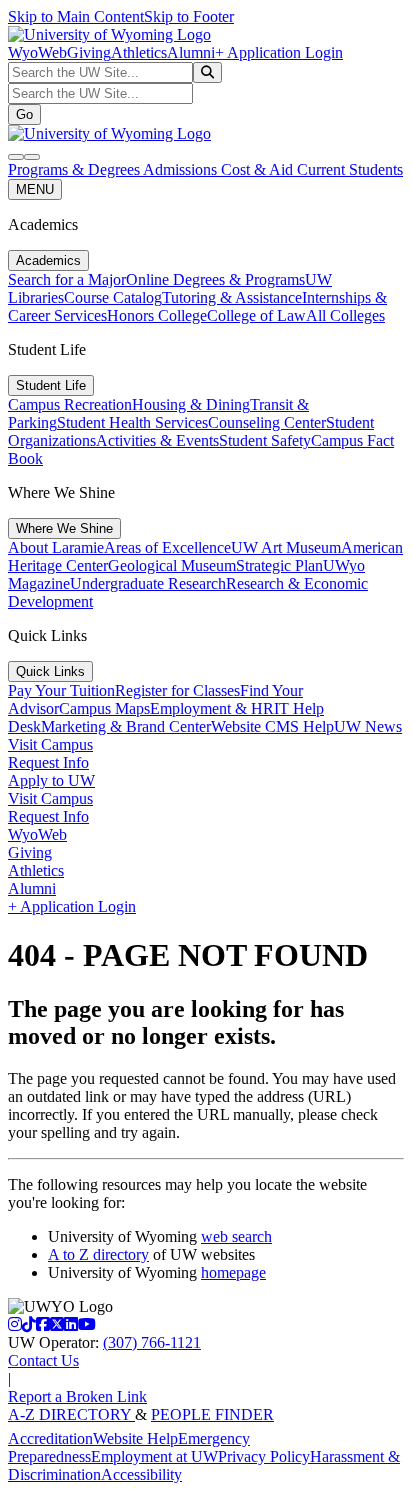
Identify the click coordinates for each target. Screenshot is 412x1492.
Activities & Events (157, 440)
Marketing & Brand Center (126, 726)
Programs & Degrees (75, 169)
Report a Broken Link (77, 1396)
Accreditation (50, 1438)
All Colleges (345, 315)
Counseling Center (267, 422)
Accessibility (141, 1474)
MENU (35, 189)
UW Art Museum (286, 547)
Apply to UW (51, 780)
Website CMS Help (272, 726)
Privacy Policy (264, 1456)
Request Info (48, 762)
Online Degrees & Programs (215, 279)
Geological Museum (172, 565)
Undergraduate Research (148, 583)
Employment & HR (212, 708)
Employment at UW (154, 1456)
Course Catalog (113, 297)
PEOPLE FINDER (212, 1414)
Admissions (182, 169)
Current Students (350, 169)
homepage (233, 1272)
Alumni (191, 52)
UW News (368, 726)
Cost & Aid (259, 169)
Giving (89, 52)
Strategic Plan (279, 565)
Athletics (139, 52)
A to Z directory (98, 1254)
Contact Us (43, 1360)
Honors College (157, 315)
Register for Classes (177, 690)
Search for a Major (67, 279)
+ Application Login (279, 52)
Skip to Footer (189, 16)
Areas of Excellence (167, 547)
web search (236, 1236)
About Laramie (56, 547)
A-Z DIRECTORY (71, 1414)
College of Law (256, 315)
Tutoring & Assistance (232, 297)
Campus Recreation (70, 404)
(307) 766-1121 (152, 1342)
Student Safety (265, 440)
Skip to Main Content (76, 16)
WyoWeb (37, 52)
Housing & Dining (191, 404)
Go (24, 114)
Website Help (135, 1438)
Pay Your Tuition (61, 690)
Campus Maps (104, 708)
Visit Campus (50, 744)
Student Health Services (132, 422)
